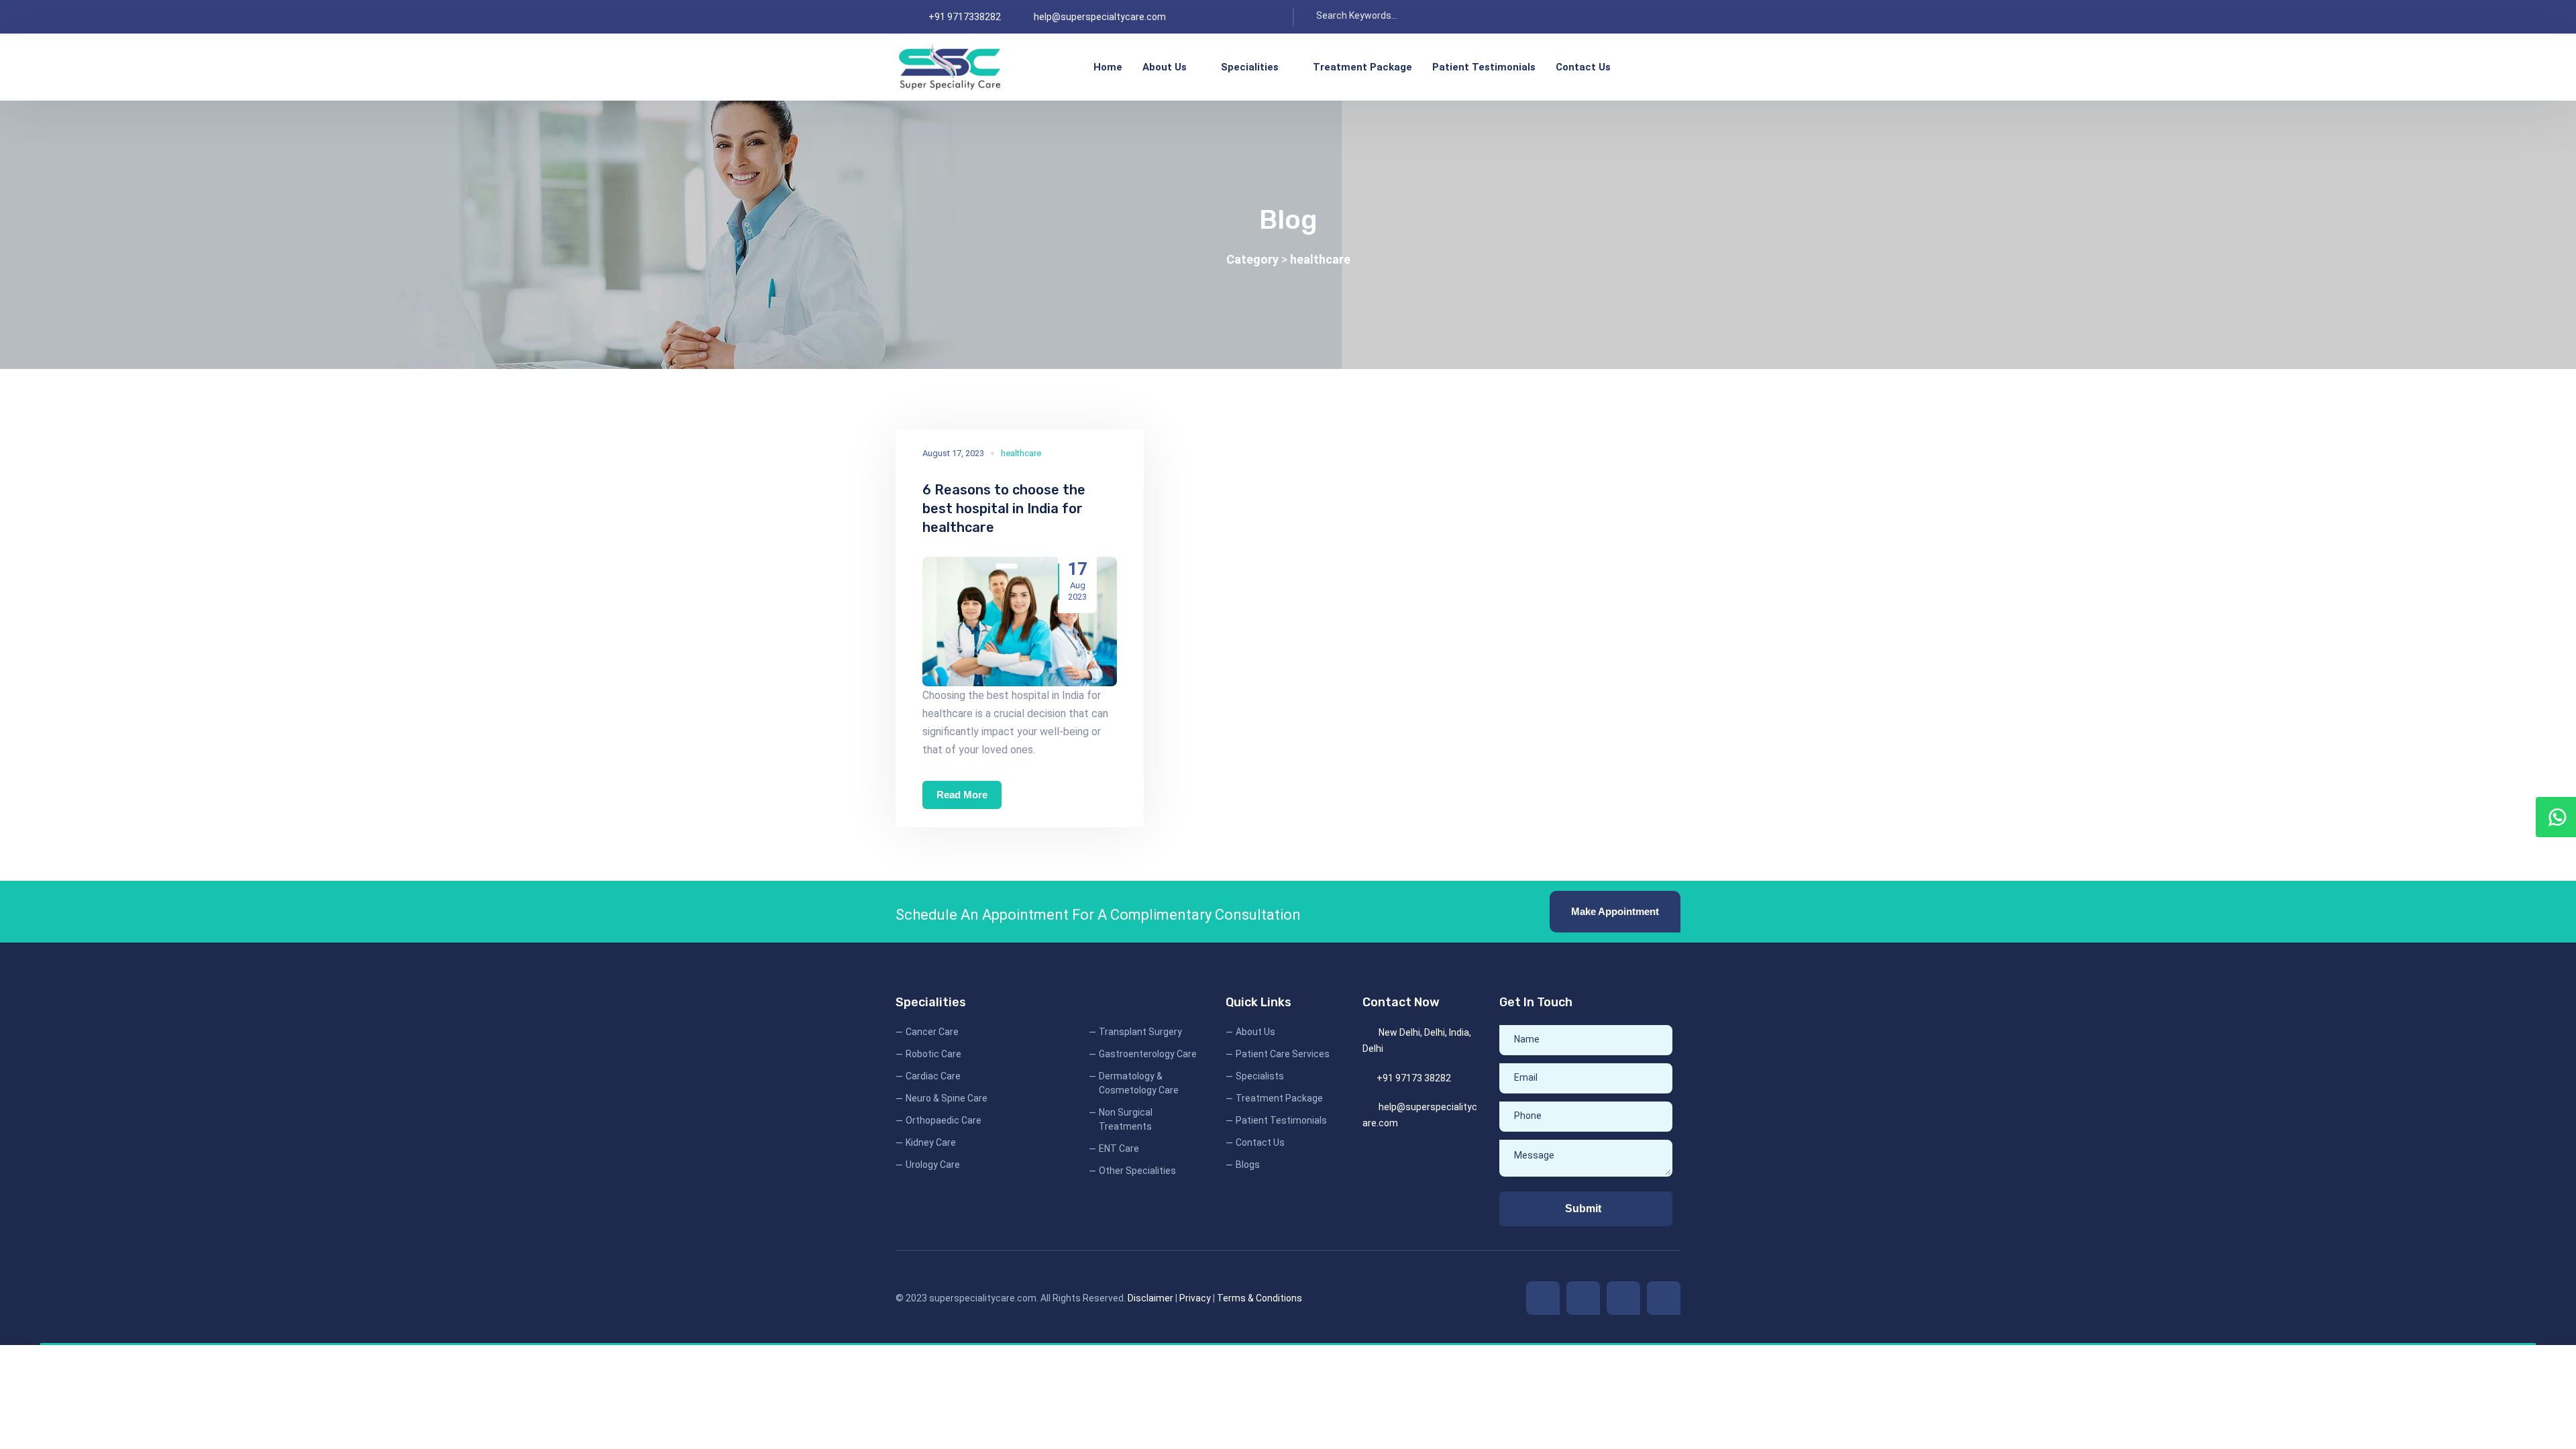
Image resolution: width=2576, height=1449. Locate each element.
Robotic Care (933, 1054)
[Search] (1440, 17)
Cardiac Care (933, 1076)
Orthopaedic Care (944, 1120)
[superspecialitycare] (950, 67)
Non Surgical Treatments (1126, 1119)
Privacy (1195, 1298)
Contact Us (1583, 67)
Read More (962, 795)
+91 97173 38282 (1414, 1078)
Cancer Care (932, 1032)
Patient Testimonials (1484, 67)
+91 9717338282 (965, 17)
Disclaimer (1150, 1298)
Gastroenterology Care (1148, 1054)
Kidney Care (931, 1142)
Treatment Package (1362, 67)
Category (1254, 259)
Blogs (1248, 1165)
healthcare (1320, 259)
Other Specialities (1137, 1171)
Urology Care (933, 1165)
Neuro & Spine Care (947, 1098)
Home (1108, 67)
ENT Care (1119, 1148)
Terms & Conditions (1259, 1298)
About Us (1165, 67)
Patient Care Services (1283, 1054)
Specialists (1260, 1076)
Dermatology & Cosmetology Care (1139, 1083)
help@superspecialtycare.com (1100, 17)
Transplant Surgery (1140, 1032)
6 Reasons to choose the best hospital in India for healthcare (1004, 508)
